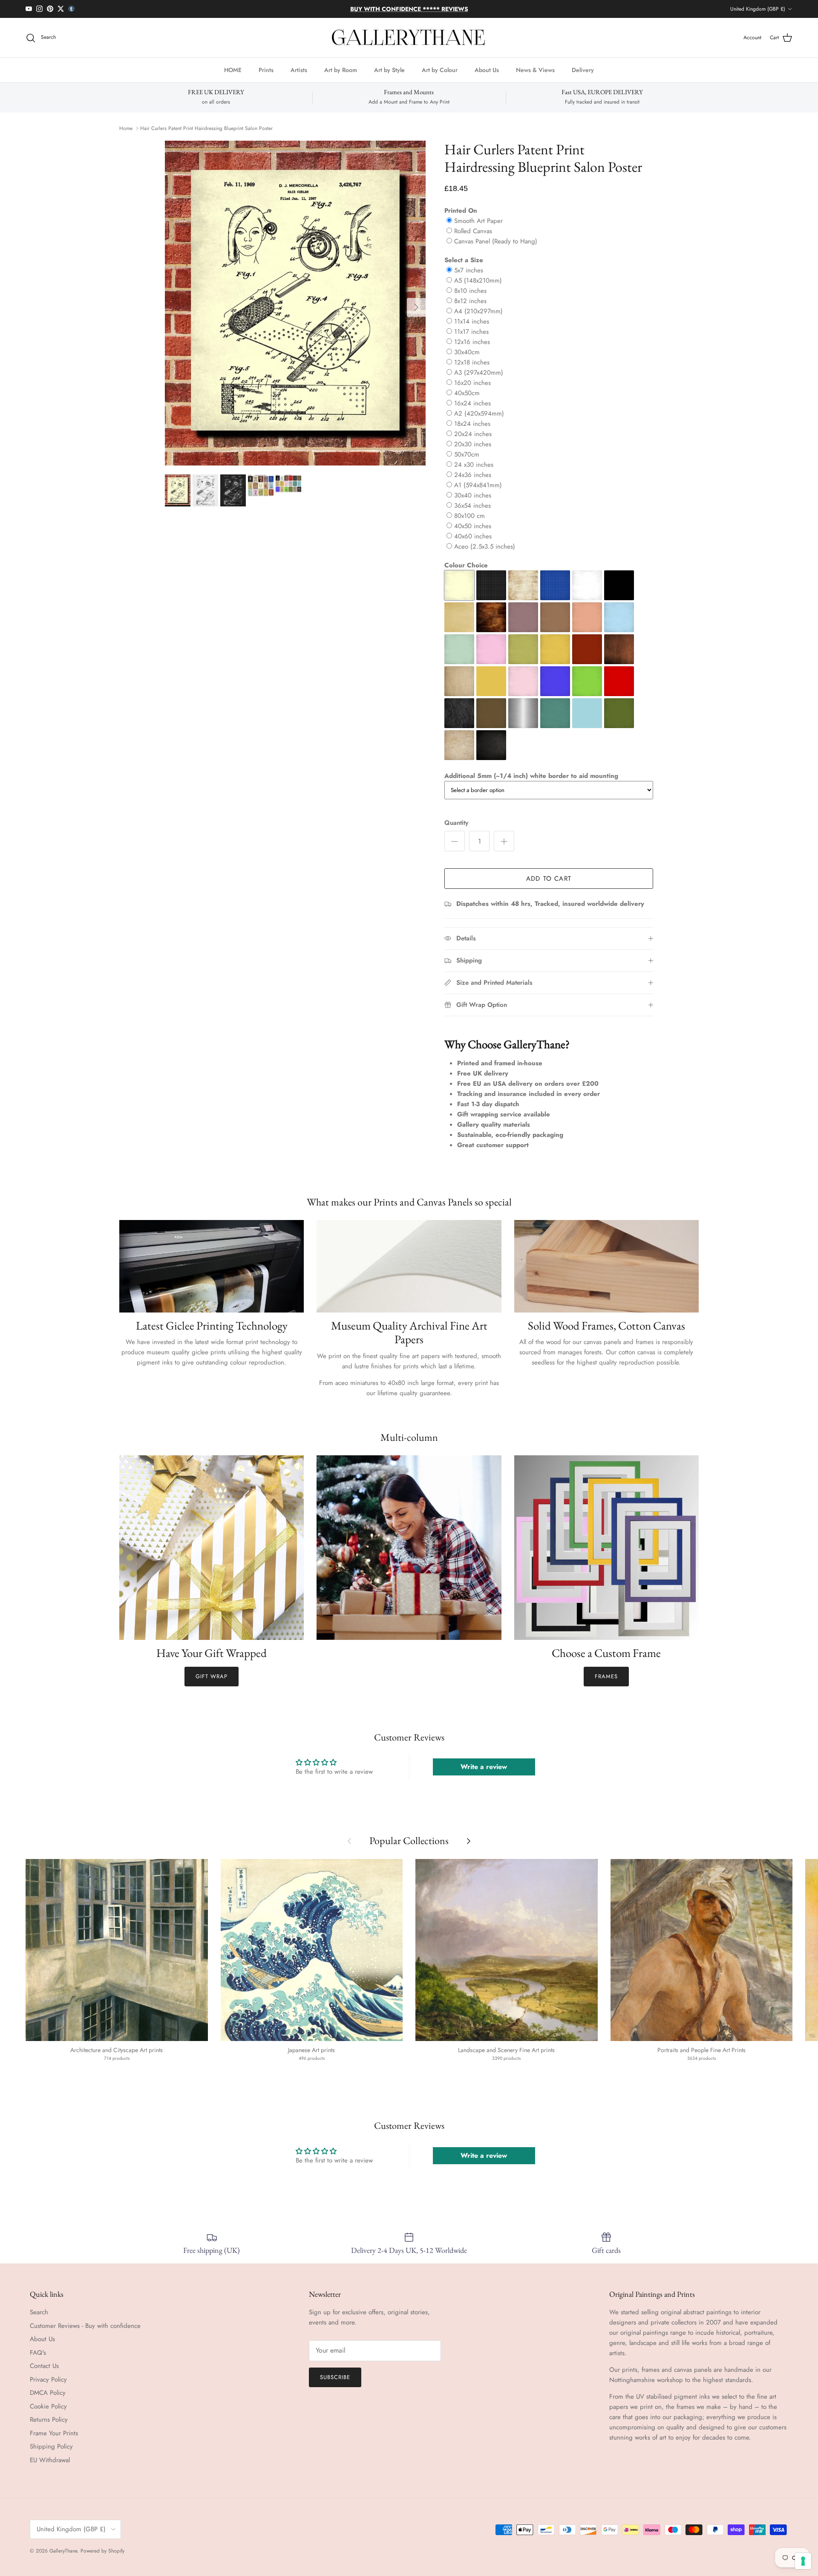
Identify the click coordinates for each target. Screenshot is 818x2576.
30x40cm (467, 352)
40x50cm (467, 393)
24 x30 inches (474, 465)
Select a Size (464, 260)
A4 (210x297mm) (478, 311)
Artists (299, 70)
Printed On (461, 211)
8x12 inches (470, 301)
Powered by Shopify (102, 2551)
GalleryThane (63, 2551)
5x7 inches (469, 270)
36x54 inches (472, 506)
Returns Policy (49, 2420)
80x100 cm (469, 516)
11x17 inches (471, 332)
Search (39, 2312)
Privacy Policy (48, 2379)
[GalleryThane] (409, 38)
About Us (487, 70)
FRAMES (606, 1676)
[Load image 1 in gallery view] (295, 303)
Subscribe (335, 2377)
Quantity (456, 823)
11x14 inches (472, 321)
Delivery (583, 70)
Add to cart (549, 879)
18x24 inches (472, 424)
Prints (266, 70)
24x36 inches (473, 475)
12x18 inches (472, 362)
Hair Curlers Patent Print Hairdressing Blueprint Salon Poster (206, 128)
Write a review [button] (484, 1767)
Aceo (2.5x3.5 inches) (485, 546)
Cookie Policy (48, 2406)
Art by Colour (440, 70)
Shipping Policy (51, 2446)
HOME (233, 70)
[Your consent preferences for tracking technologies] (803, 2561)
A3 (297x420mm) (479, 373)
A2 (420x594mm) (479, 413)
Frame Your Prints (54, 2433)
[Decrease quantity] (455, 841)
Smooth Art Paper (478, 221)
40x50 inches (473, 526)
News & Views (535, 70)
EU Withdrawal (50, 2460)
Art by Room (341, 70)
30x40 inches (473, 495)
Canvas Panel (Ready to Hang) (496, 241)
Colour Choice (466, 565)
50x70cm (467, 454)
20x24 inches (473, 434)
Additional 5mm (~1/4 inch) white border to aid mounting (531, 776)
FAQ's (38, 2353)
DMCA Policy (48, 2393)
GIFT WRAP (212, 1676)
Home (126, 128)
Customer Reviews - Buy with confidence (85, 2326)
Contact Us (44, 2366)
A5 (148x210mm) (478, 280)
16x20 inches (472, 383)
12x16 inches (472, 342)
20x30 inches (473, 444)
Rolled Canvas (473, 231)
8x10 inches (470, 291)
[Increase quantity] (504, 841)
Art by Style (389, 70)
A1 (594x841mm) (478, 485)
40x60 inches (473, 536)
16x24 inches (472, 403)
